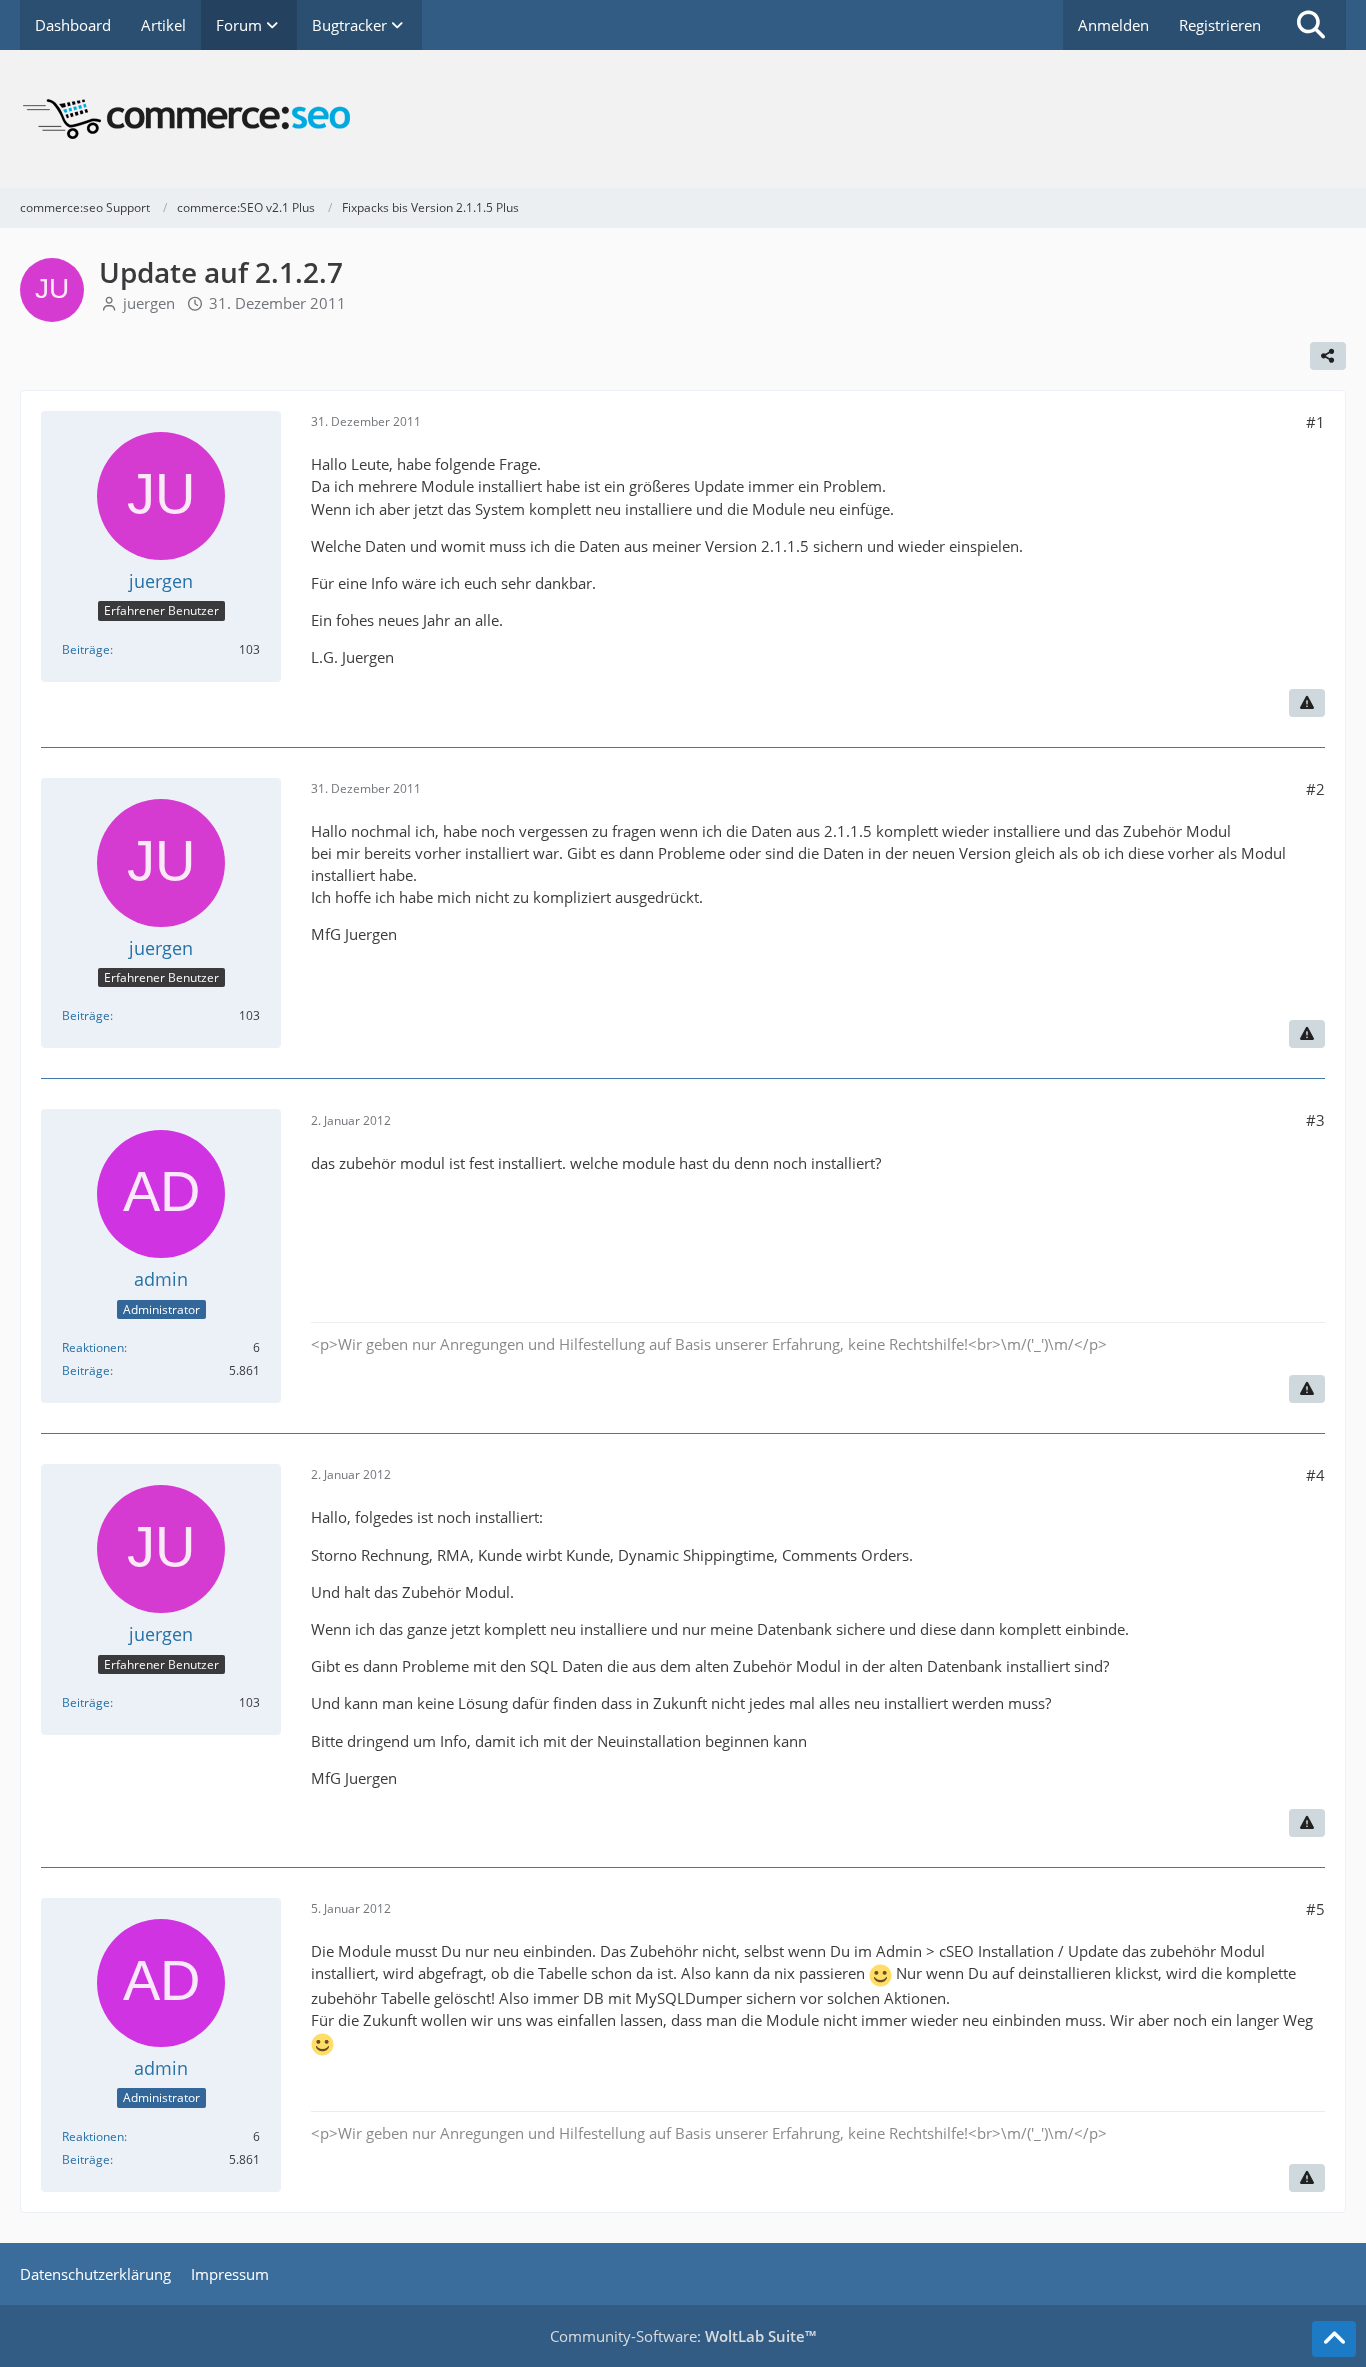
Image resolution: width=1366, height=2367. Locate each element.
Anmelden (1113, 25)
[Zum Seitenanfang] (1334, 2339)
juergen (149, 303)
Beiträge (86, 649)
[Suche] (1311, 25)
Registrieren (1220, 25)
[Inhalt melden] (1307, 703)
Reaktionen (93, 1347)
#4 (1315, 1475)
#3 (1315, 1120)
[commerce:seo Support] (683, 119)
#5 (1315, 1909)
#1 (1315, 422)
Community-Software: (683, 2336)
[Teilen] (1328, 356)
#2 (1315, 789)
